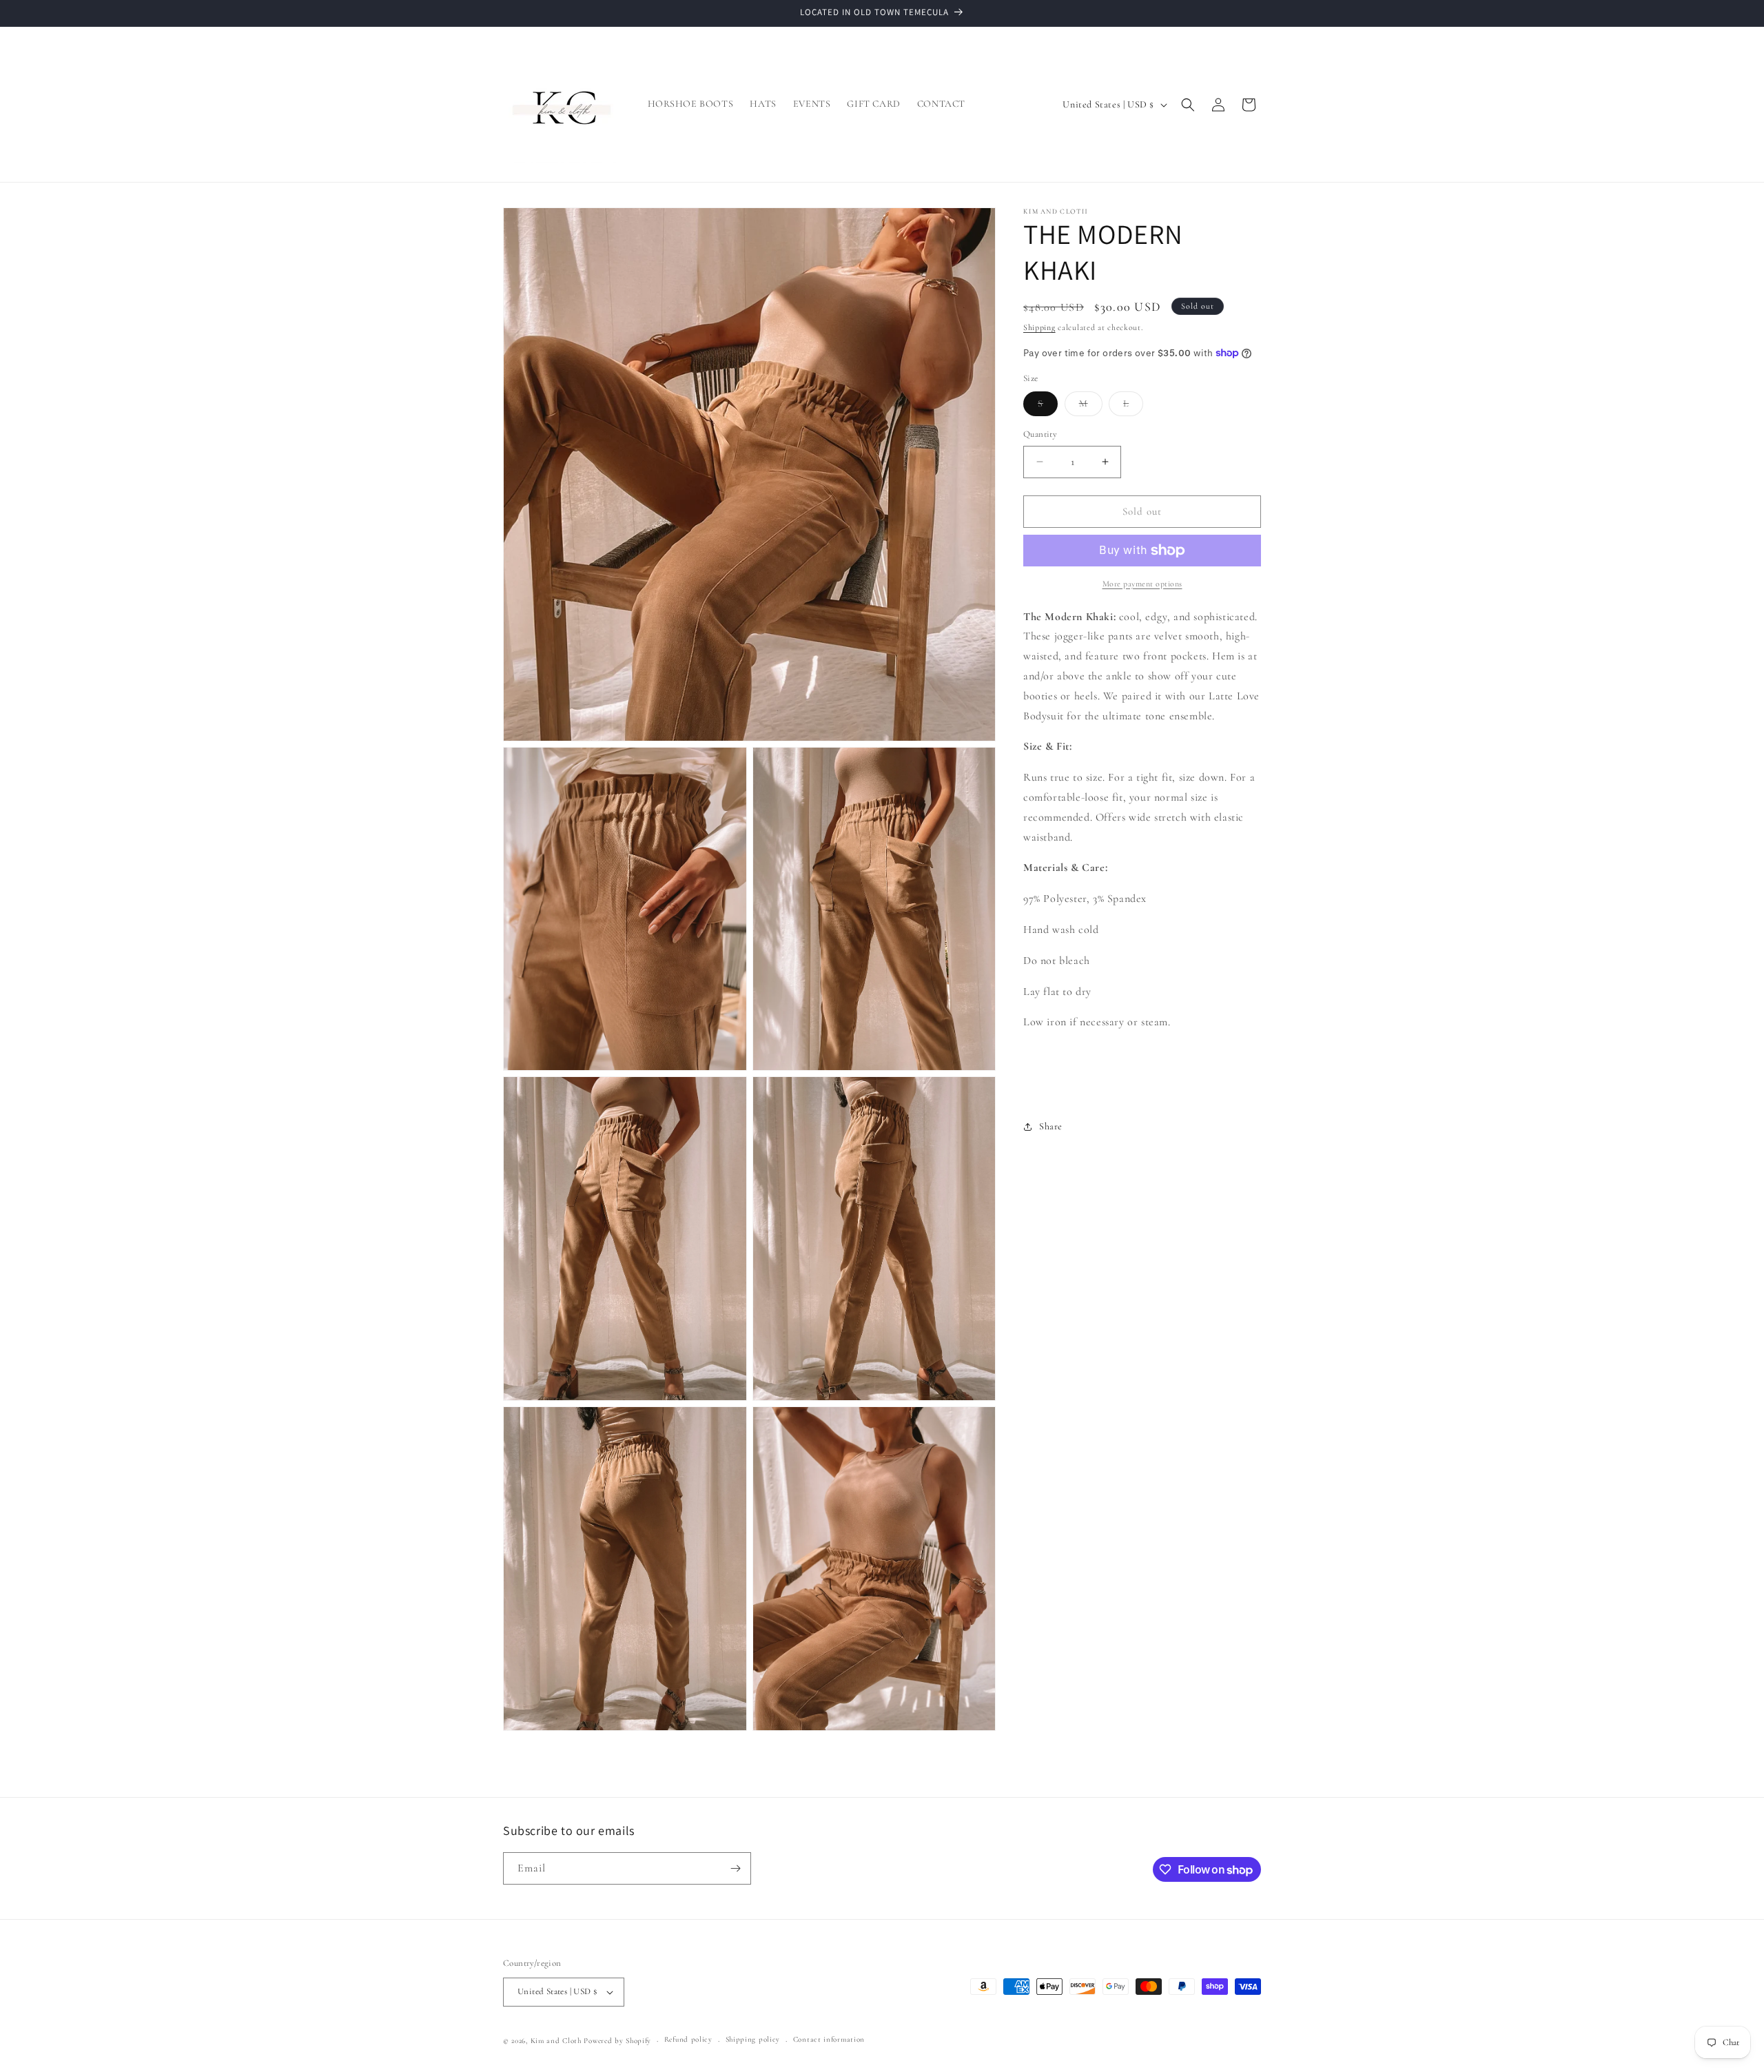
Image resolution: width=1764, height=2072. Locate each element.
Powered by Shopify (617, 2041)
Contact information (829, 2039)
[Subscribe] (735, 1868)
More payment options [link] (1142, 584)
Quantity (1040, 434)
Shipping (1039, 327)
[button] (1188, 105)
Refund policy (688, 2039)
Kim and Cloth (556, 2041)
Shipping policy (753, 2039)
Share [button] (1051, 1126)
